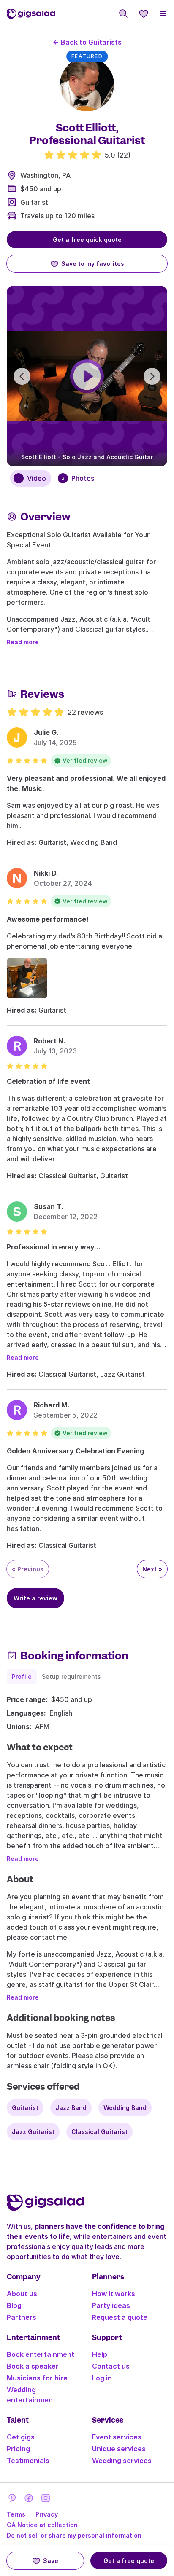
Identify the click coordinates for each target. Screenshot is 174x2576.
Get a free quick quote (87, 240)
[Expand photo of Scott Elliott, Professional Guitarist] (87, 84)
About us (22, 2294)
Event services (117, 2437)
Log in (102, 2378)
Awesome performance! (48, 919)
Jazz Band (71, 2108)
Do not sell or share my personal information (74, 2535)
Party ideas (111, 2305)
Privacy (47, 2514)
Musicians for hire (37, 2378)
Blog (14, 2305)
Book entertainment (41, 2354)
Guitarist (34, 202)
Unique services (119, 2449)
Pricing (18, 2449)
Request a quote (120, 2317)
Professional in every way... (54, 1247)
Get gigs (21, 2437)
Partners (22, 2317)
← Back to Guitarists (87, 42)
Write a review (35, 1598)
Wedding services (122, 2461)
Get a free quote (129, 2561)
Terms (16, 2514)
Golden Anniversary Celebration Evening (75, 1451)
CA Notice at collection (42, 2525)
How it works (114, 2294)
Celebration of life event (48, 1081)
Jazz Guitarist (33, 2132)
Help (100, 2354)
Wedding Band (125, 2108)
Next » (152, 1569)
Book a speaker (33, 2366)
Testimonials (28, 2461)
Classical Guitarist (99, 2132)
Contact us (111, 2366)
